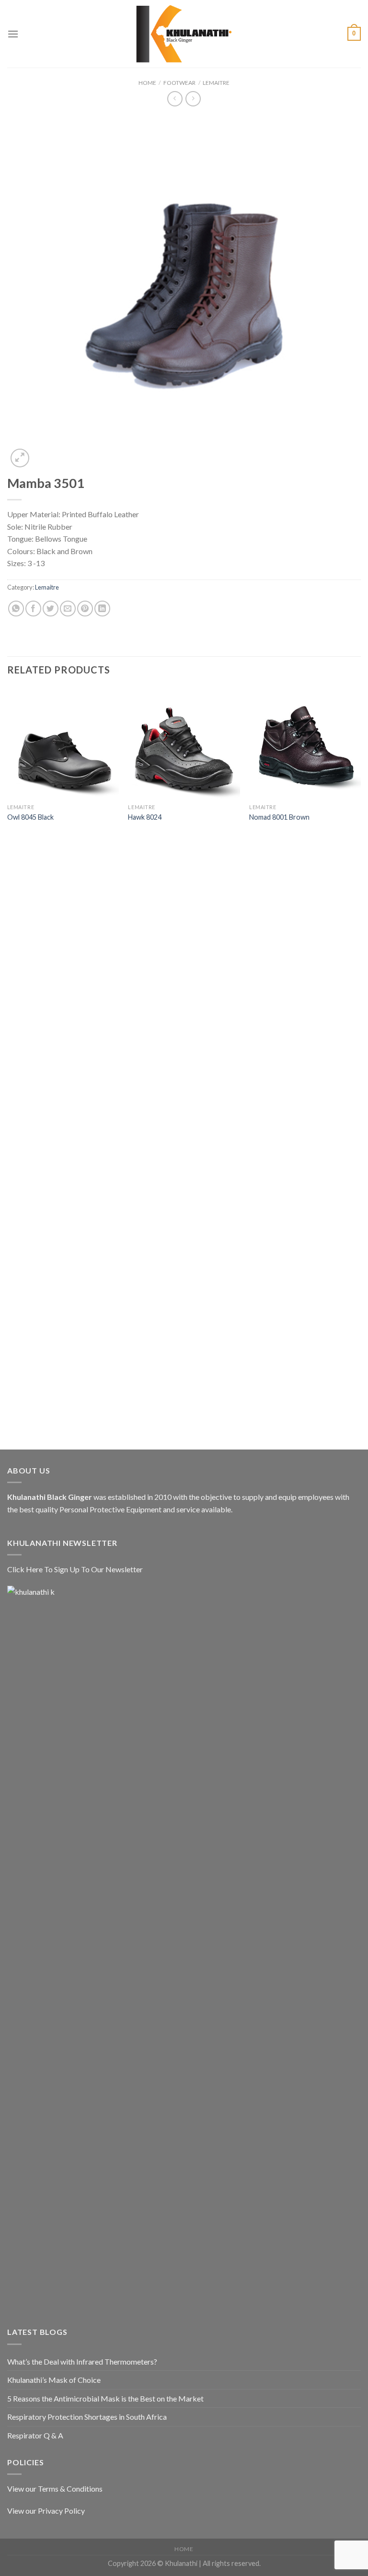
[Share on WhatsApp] (16, 609)
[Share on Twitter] (51, 609)
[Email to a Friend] (68, 609)
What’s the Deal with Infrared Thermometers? (82, 2361)
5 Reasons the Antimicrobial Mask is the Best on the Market (105, 2398)
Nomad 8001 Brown (279, 817)
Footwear (179, 83)
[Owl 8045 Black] (63, 743)
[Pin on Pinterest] (85, 609)
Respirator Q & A (35, 2435)
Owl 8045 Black (30, 817)
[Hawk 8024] (184, 743)
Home (147, 83)
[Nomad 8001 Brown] (305, 743)
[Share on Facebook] (33, 609)
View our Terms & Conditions (55, 2489)
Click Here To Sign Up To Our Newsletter (75, 1569)
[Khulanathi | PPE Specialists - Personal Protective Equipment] (184, 34)
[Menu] (13, 34)
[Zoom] (20, 458)
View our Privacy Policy (46, 2511)
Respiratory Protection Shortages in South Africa (87, 2417)
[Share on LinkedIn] (102, 609)
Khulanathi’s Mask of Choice (54, 2380)
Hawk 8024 (145, 817)
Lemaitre (216, 83)
